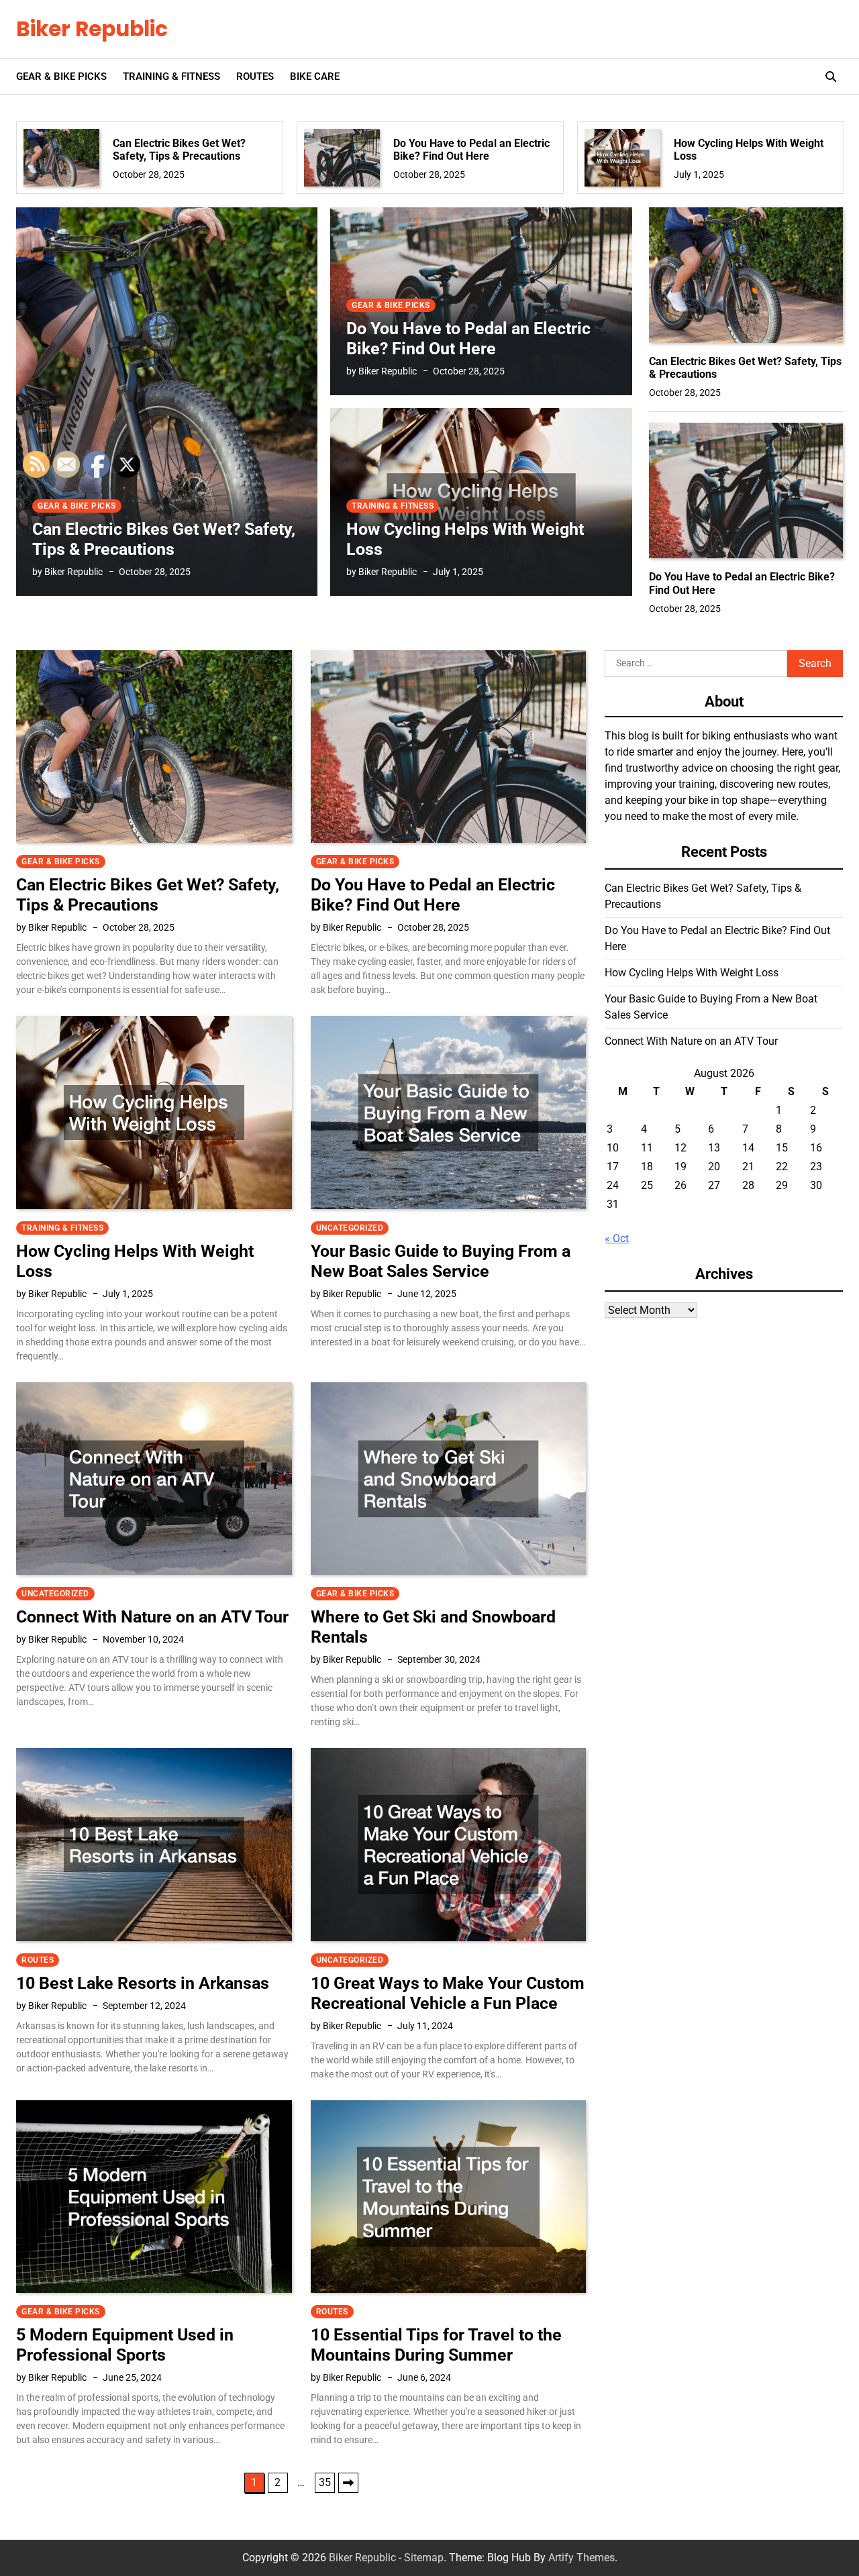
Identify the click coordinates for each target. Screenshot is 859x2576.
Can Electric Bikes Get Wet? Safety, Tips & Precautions (179, 150)
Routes (255, 76)
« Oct (617, 1238)
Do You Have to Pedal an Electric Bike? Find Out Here (471, 150)
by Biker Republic (382, 371)
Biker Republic (92, 29)
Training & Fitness (171, 76)
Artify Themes (582, 2558)
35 (325, 2482)
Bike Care (315, 76)
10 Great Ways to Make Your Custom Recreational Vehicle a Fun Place (448, 1993)
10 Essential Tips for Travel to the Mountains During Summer (436, 2345)
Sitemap (424, 2558)
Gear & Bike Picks (61, 76)
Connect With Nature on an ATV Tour (691, 1041)
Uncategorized (350, 1228)
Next (348, 2483)
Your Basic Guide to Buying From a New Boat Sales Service (441, 1261)
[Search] (831, 76)
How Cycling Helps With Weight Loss (749, 150)
